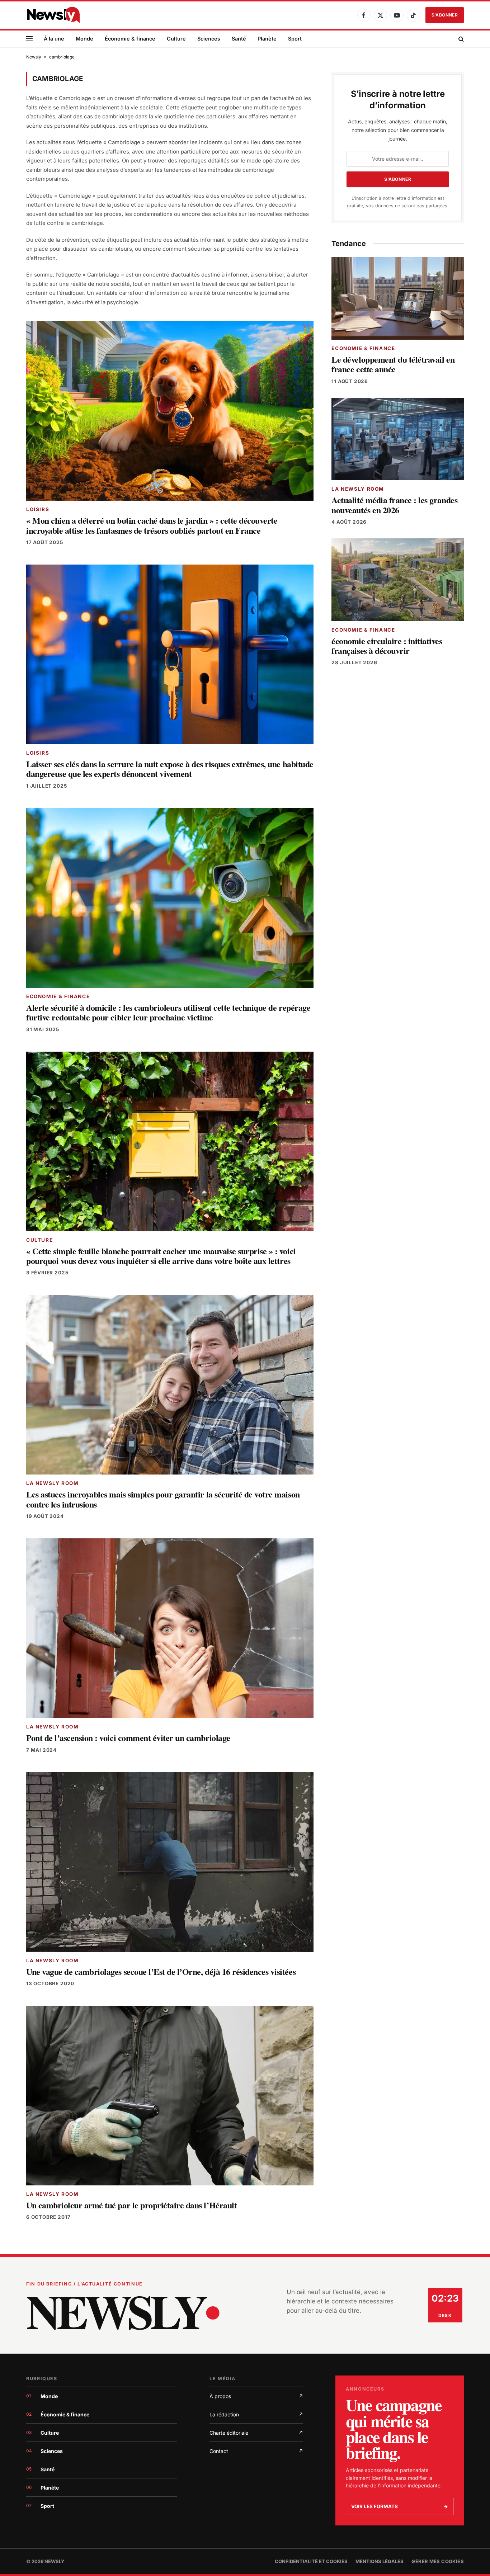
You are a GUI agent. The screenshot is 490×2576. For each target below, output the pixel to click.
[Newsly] (53, 15)
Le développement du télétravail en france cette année (393, 364)
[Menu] (29, 39)
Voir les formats (400, 2506)
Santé (239, 39)
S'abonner (445, 15)
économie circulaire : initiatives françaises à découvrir (387, 646)
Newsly (34, 57)
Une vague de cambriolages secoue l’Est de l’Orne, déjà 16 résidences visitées (161, 1971)
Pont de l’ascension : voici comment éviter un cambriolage (128, 1738)
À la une (54, 39)
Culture (176, 39)
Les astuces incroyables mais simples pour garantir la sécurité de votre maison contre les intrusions (163, 1499)
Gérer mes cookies (438, 2561)
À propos (256, 2396)
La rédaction (256, 2414)
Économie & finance (130, 39)
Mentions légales (380, 2561)
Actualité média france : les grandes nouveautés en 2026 (394, 505)
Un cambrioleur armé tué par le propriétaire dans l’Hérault (131, 2205)
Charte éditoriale (256, 2433)
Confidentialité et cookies (311, 2561)
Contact (256, 2451)
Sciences (209, 39)
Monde (84, 39)
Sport (295, 39)
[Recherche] (460, 39)
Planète (267, 39)
